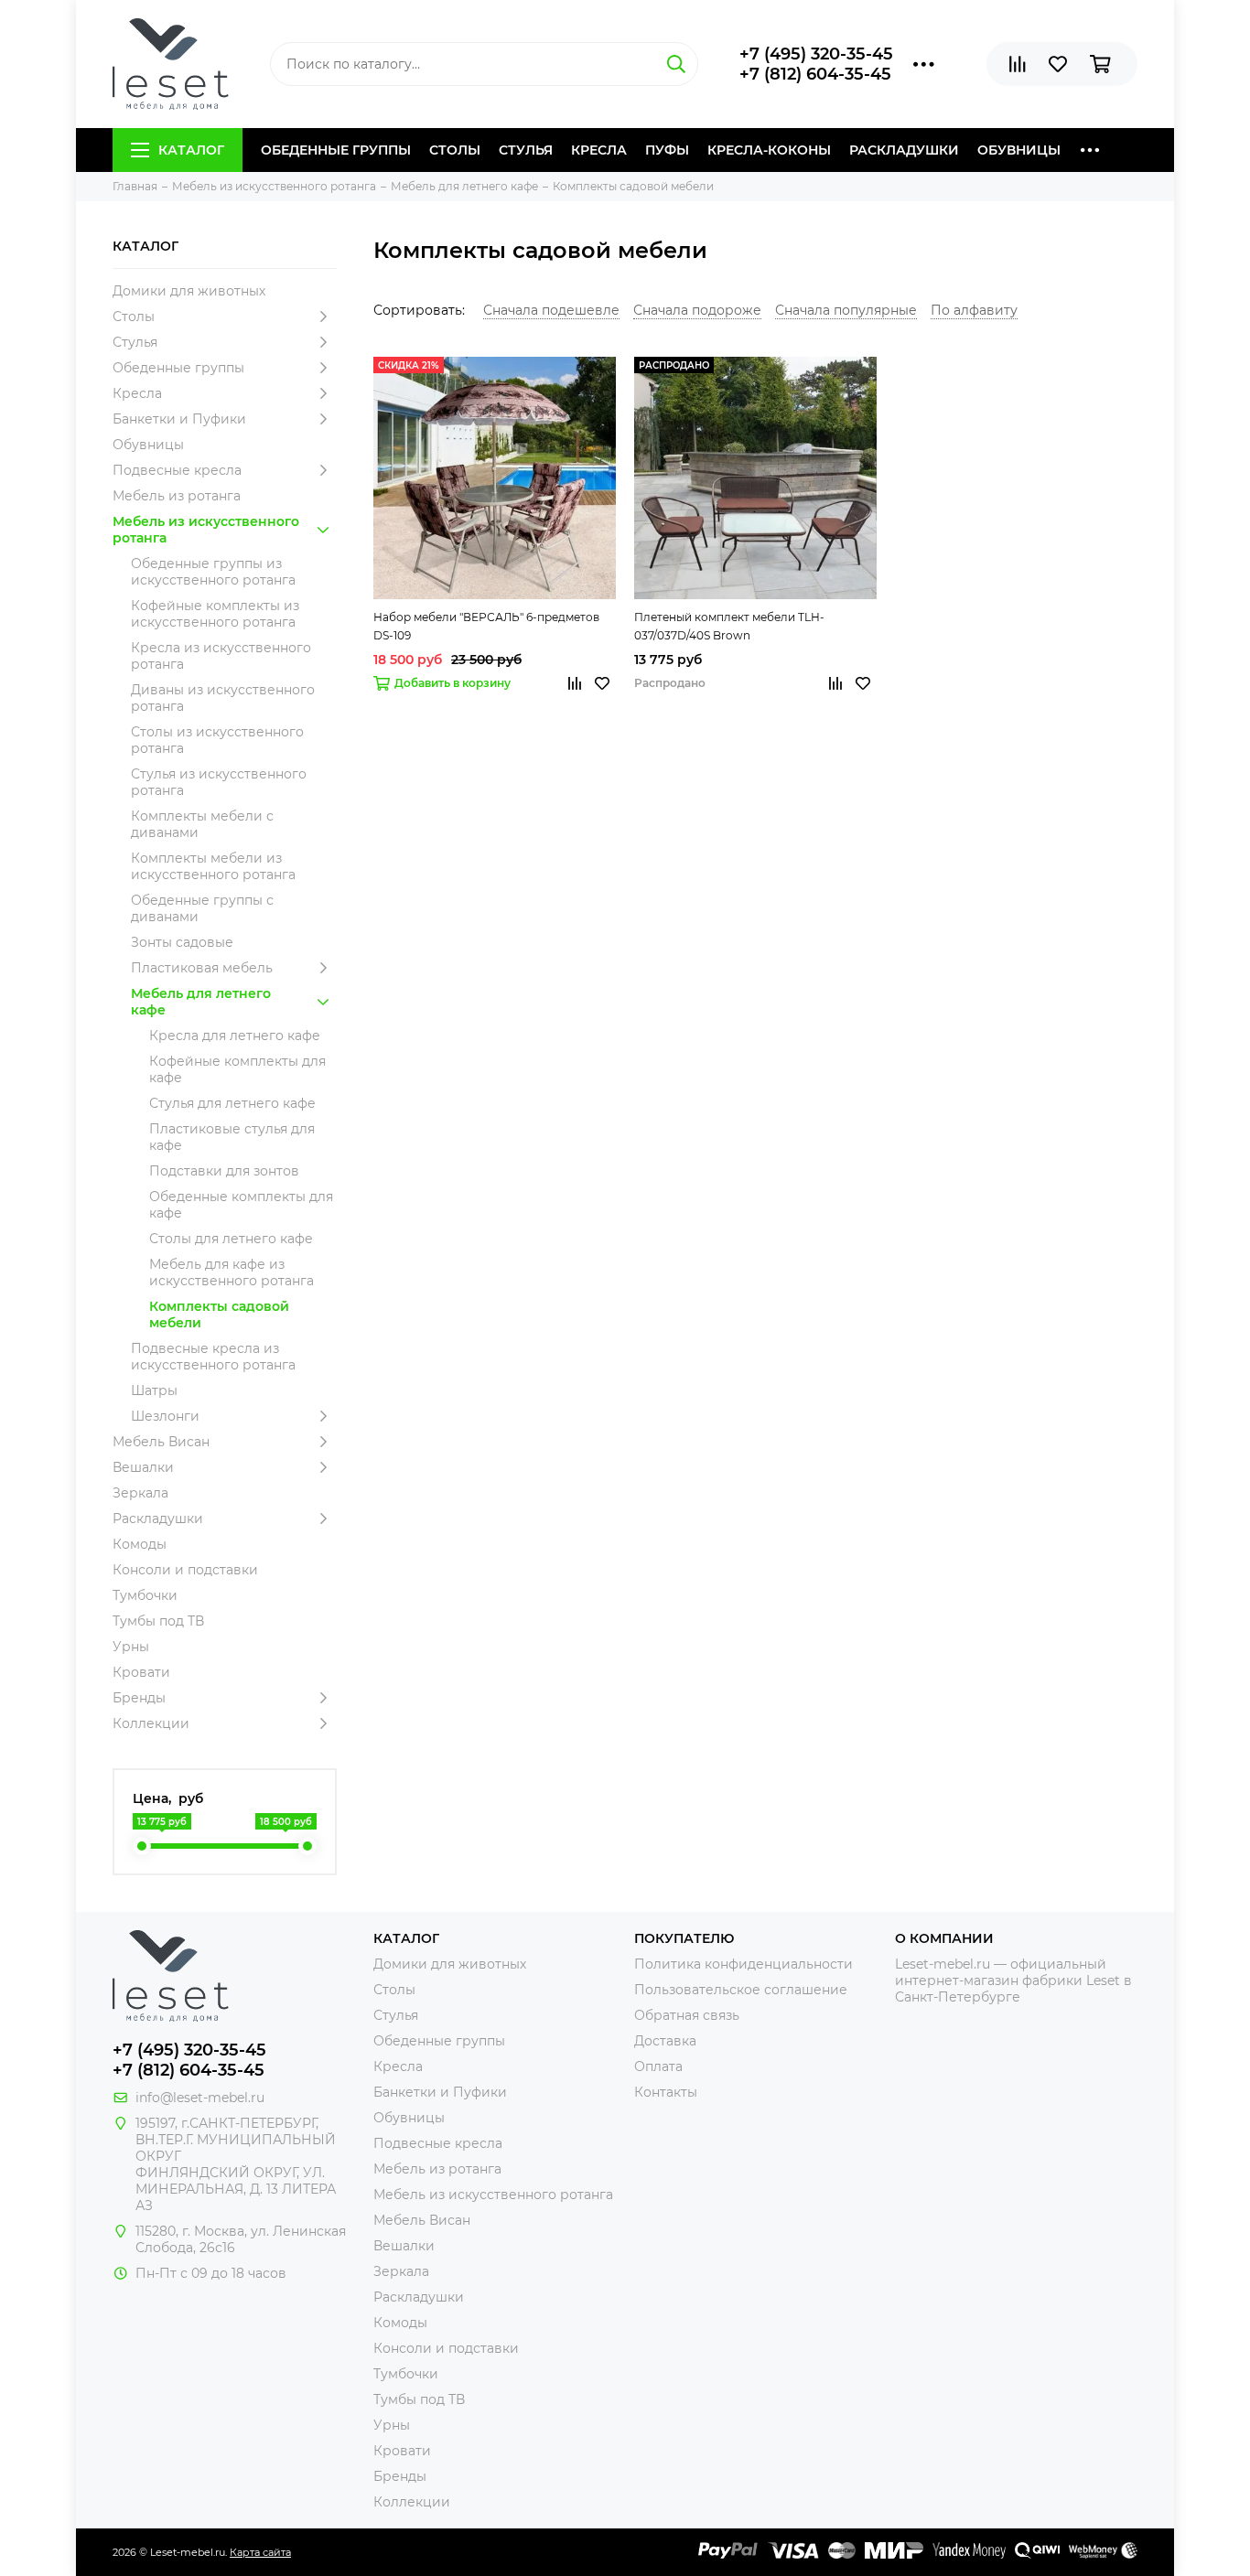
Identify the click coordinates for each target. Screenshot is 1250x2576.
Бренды (139, 1698)
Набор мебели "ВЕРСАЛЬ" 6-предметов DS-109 (486, 626)
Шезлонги (165, 1416)
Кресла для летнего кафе (235, 1036)
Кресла (599, 150)
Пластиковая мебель (202, 968)
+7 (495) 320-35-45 (816, 54)
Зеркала (140, 1493)
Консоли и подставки (185, 1570)
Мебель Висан (161, 1442)
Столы (455, 150)
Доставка (665, 2041)
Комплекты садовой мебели (219, 1315)
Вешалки (143, 1467)
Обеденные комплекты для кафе (241, 1205)
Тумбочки (145, 1595)
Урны (131, 1647)
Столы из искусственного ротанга (217, 740)
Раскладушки (904, 150)
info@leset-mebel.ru (200, 2098)
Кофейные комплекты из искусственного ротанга (215, 614)
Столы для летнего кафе (231, 1239)
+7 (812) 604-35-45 (815, 74)
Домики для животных (189, 291)
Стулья (526, 150)
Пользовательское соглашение (741, 1990)
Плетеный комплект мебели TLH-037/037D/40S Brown (729, 626)
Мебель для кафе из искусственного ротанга (232, 1272)
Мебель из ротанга (177, 496)
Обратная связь (687, 2015)
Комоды (140, 1544)
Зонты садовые (182, 942)
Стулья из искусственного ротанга (219, 782)
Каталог (191, 150)
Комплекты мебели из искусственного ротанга (213, 866)
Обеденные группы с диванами (202, 908)
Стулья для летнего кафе (232, 1103)
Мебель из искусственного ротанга (206, 530)
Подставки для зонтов (224, 1171)
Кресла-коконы (769, 150)
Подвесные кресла (177, 470)
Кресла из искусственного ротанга (221, 656)
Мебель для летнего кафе (201, 1002)
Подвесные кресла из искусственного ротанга (213, 1357)
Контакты (666, 2092)
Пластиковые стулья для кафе (232, 1137)
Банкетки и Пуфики (179, 419)
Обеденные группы (336, 150)
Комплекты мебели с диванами (202, 824)
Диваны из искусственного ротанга (223, 698)
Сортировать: (419, 310)
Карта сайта (260, 2552)
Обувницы (1019, 150)
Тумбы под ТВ (158, 1621)
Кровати (141, 1672)
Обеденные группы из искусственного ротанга (213, 572)
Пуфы (667, 150)
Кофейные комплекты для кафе (237, 1069)
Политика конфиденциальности (744, 1964)
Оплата (658, 2066)
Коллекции (151, 1723)
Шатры (154, 1390)
